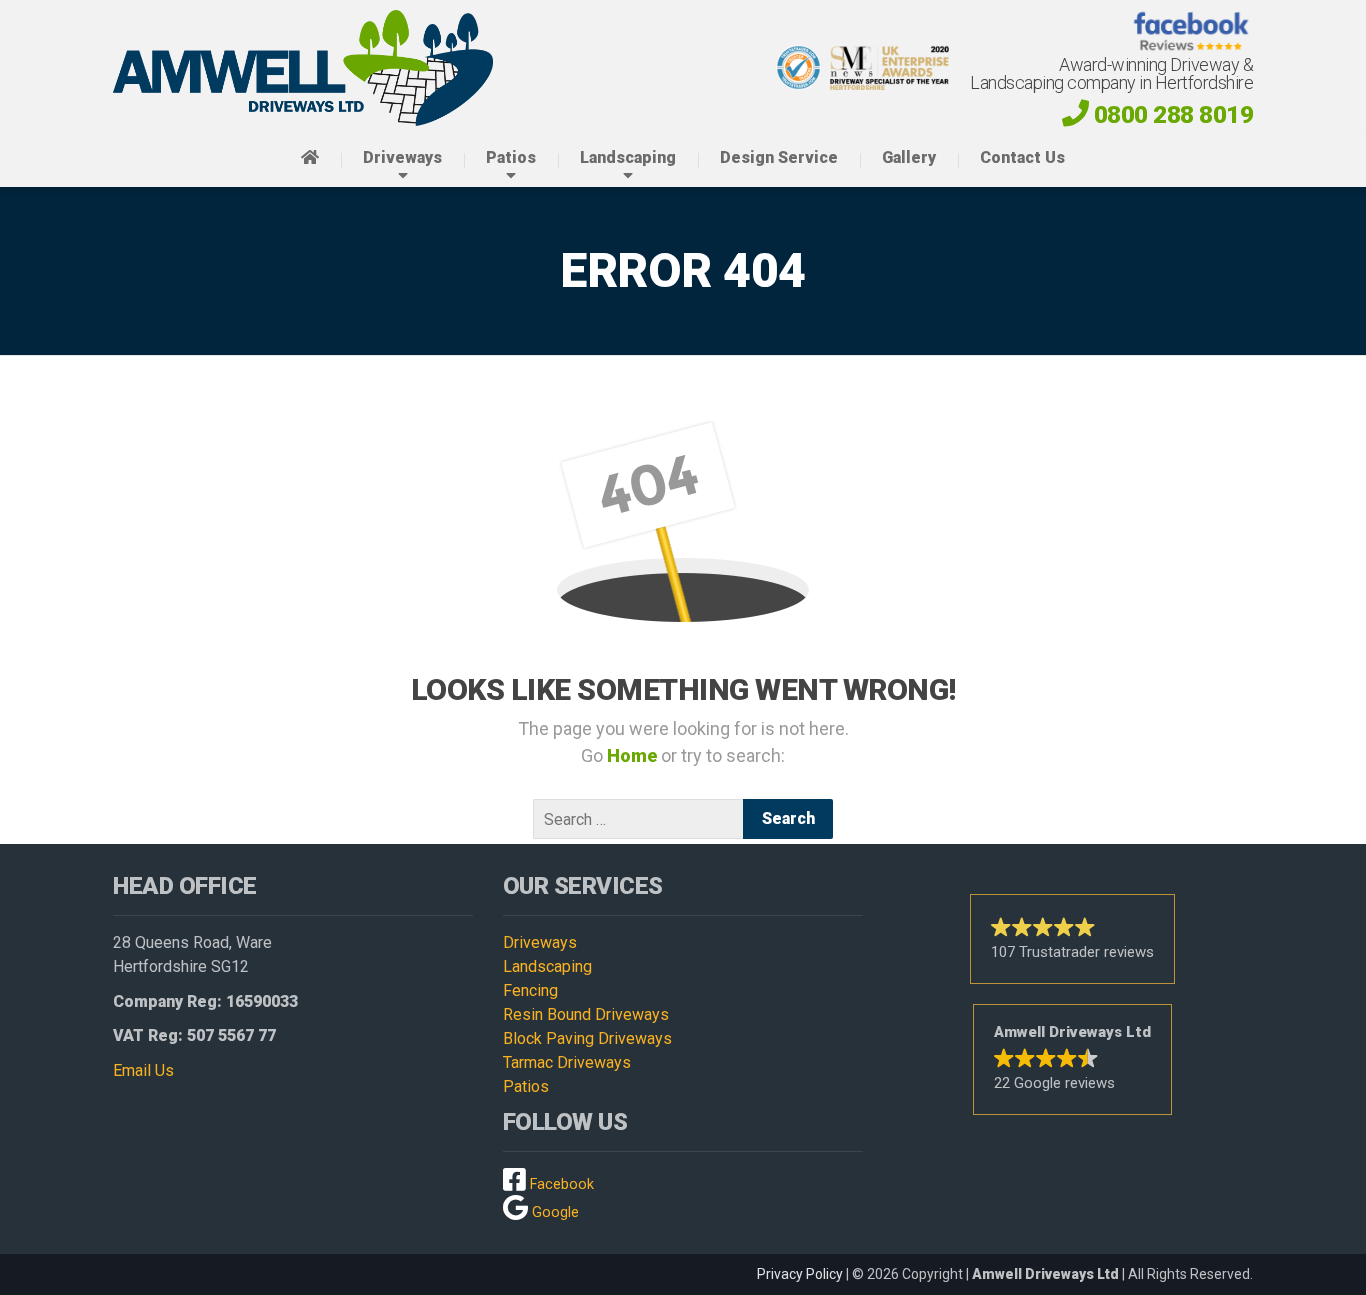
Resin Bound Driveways (586, 1014)
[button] (1072, 939)
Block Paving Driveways (587, 1038)
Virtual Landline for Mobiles (418, 1274)
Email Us (143, 1070)
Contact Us (1022, 157)
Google (553, 1212)
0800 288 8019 (1173, 114)
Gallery (909, 157)
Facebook (560, 1184)
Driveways (402, 157)
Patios (511, 157)
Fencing (530, 990)
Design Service (779, 157)
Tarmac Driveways (567, 1062)
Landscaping (628, 157)
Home (634, 755)
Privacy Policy (800, 1274)
